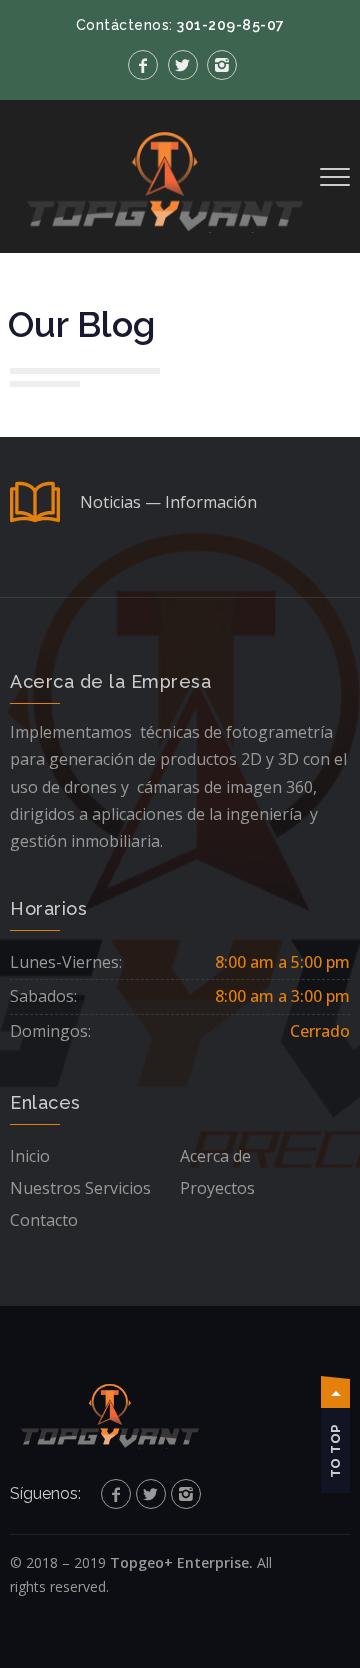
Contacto (44, 1220)
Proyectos (217, 1188)
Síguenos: (45, 1493)
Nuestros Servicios (80, 1188)
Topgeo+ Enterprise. (181, 1562)
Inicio (30, 1156)
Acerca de (215, 1156)
